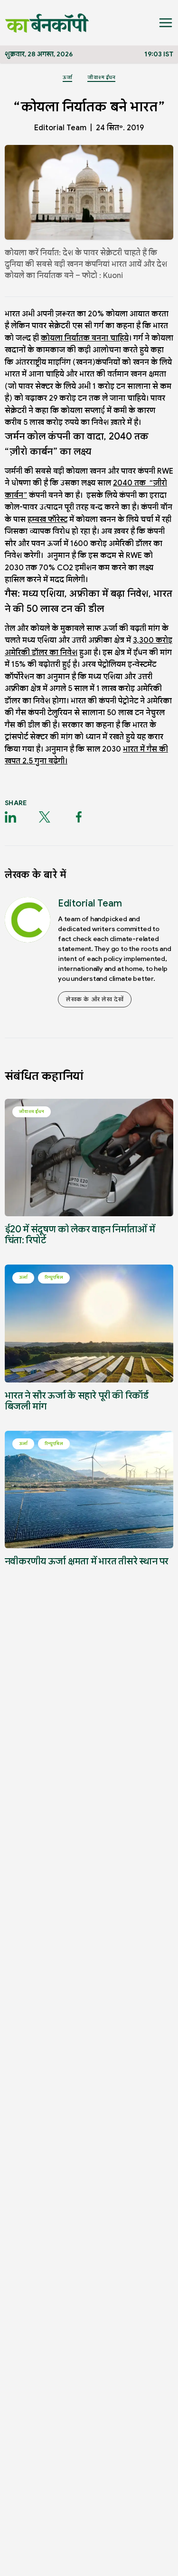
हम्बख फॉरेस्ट (47, 520)
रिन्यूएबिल (54, 1277)
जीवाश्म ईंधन (101, 77)
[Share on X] (45, 817)
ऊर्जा (67, 77)
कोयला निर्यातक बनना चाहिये (85, 338)
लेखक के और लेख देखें (95, 999)
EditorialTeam (60, 128)
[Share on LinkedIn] (10, 817)
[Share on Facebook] (79, 817)
